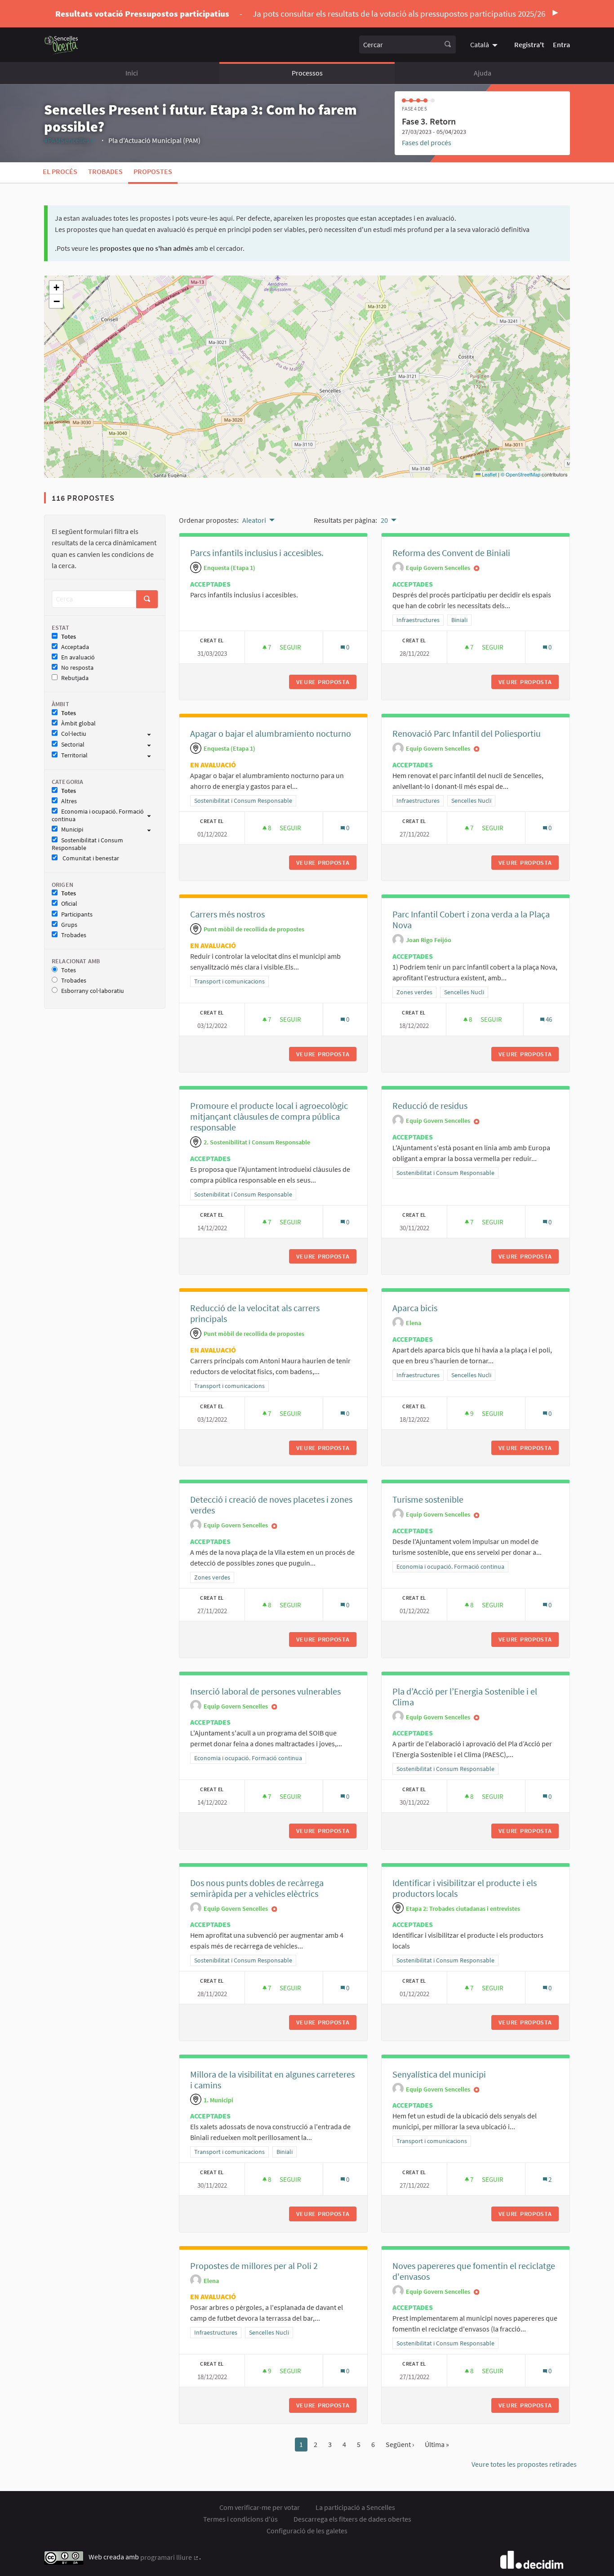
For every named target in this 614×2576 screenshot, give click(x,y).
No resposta (77, 668)
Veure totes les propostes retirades (524, 2464)
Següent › (400, 2444)
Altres (69, 801)
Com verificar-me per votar (260, 2507)
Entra (561, 44)
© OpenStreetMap (521, 474)
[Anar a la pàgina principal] (61, 45)
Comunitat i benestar (90, 858)
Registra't (529, 44)
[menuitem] (485, 44)
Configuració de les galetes (307, 2531)
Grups (69, 925)
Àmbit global (78, 723)
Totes (69, 637)
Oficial (69, 904)
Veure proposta (326, 682)
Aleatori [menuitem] (254, 520)
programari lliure (170, 2557)
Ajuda (483, 73)
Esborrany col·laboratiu (93, 991)
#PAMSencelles (70, 140)
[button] (56, 288)
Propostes (153, 171)
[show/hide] (153, 734)
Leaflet (489, 474)
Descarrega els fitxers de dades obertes (352, 2519)
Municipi (72, 830)
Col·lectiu (74, 734)
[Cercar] (448, 44)
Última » (437, 2444)
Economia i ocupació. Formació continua (98, 815)
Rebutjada (75, 678)
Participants (77, 914)
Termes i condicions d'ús (240, 2519)
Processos (307, 73)
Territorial (74, 755)
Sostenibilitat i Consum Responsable (87, 844)
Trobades (105, 171)
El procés (60, 171)
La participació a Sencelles (355, 2507)
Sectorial (73, 745)
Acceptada (75, 647)
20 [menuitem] (384, 520)
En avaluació (78, 657)
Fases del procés (427, 142)
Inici (132, 73)
